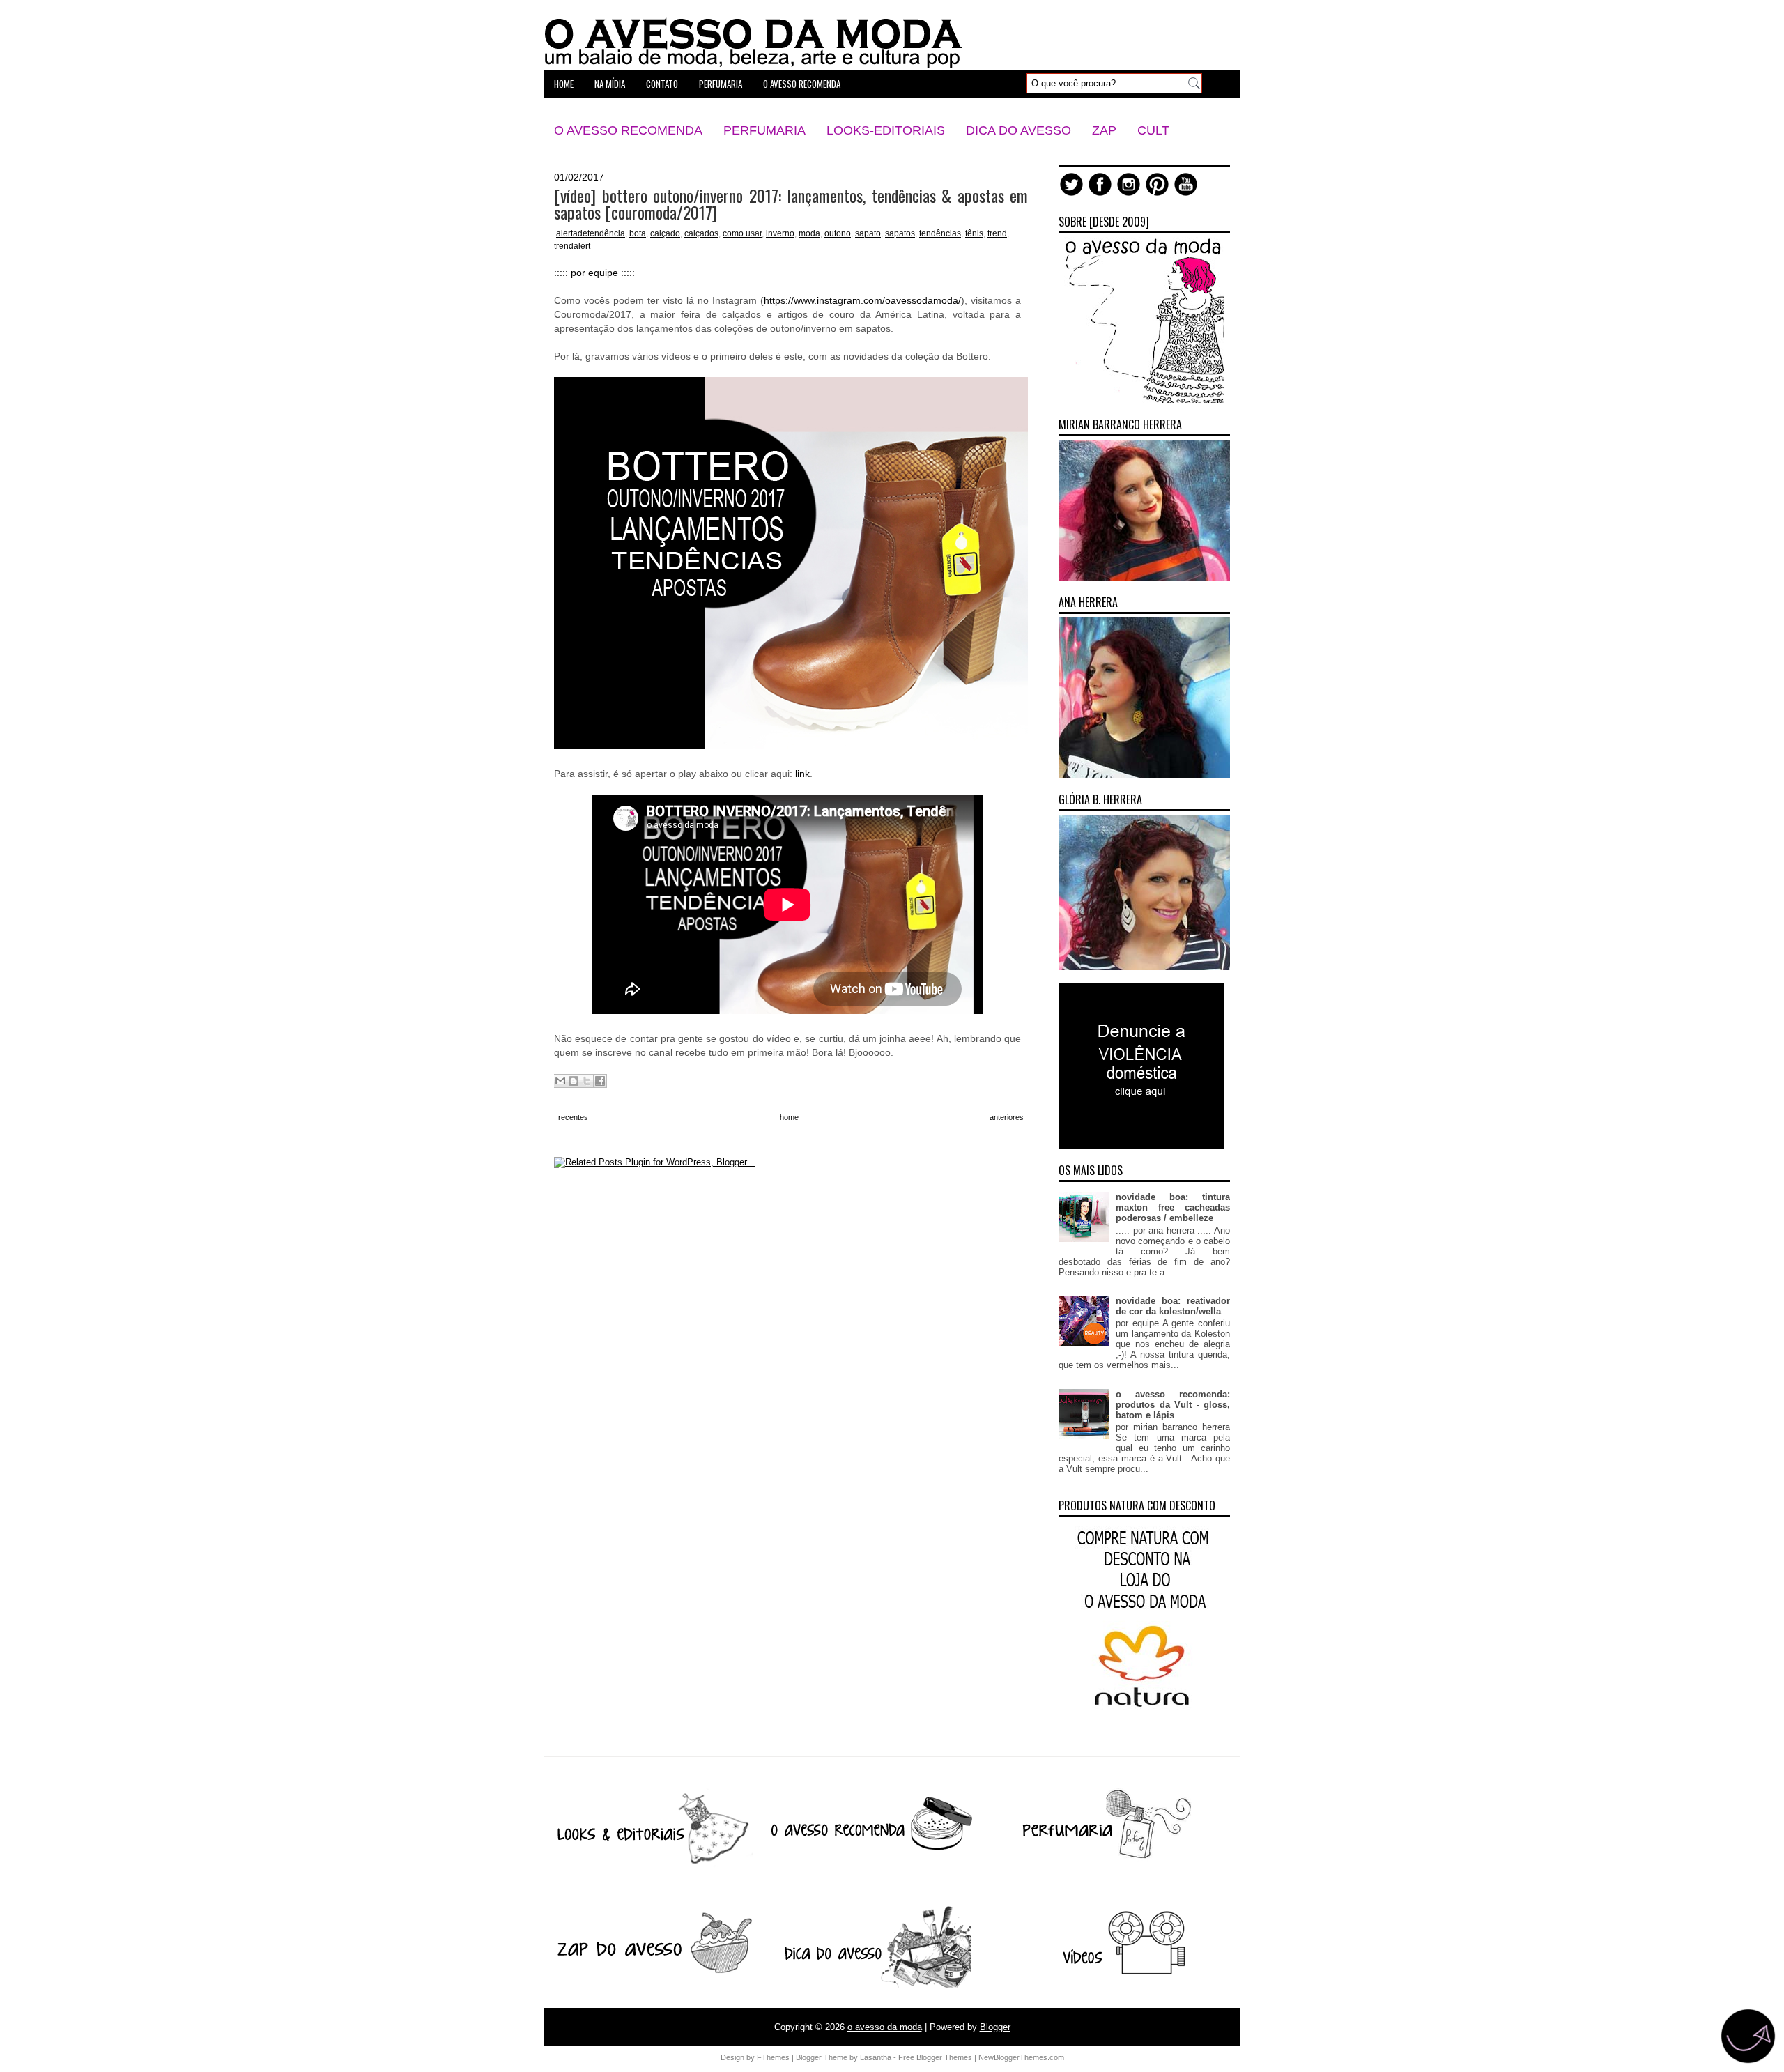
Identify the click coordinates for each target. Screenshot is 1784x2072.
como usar (742, 233)
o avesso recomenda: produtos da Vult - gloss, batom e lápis (1173, 1405)
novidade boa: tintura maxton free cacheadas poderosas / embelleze (1173, 1207)
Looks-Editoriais (886, 130)
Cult (1153, 130)
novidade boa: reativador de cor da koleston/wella (1173, 1306)
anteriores (1007, 1117)
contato (662, 84)
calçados (701, 233)
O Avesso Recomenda (628, 130)
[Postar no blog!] (574, 1081)
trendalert (572, 246)
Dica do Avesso (1018, 130)
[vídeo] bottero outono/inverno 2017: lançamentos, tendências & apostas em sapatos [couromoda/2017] (791, 204)
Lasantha (876, 2057)
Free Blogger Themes (935, 2057)
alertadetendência (591, 233)
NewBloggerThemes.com (1021, 2057)
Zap (1104, 130)
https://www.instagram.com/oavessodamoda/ (862, 300)
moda (809, 233)
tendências (940, 233)
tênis (974, 233)
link (802, 774)
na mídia (610, 84)
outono (838, 233)
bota (638, 233)
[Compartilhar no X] (587, 1081)
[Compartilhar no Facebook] (600, 1081)
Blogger (995, 2027)
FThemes (773, 2057)
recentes (573, 1117)
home (564, 84)
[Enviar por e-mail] (560, 1081)
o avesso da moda (885, 2027)
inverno (780, 233)
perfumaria (721, 84)
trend (997, 233)
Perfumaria (764, 130)
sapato (868, 233)
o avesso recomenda (802, 84)
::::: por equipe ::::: (594, 273)
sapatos (900, 233)
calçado (665, 233)
